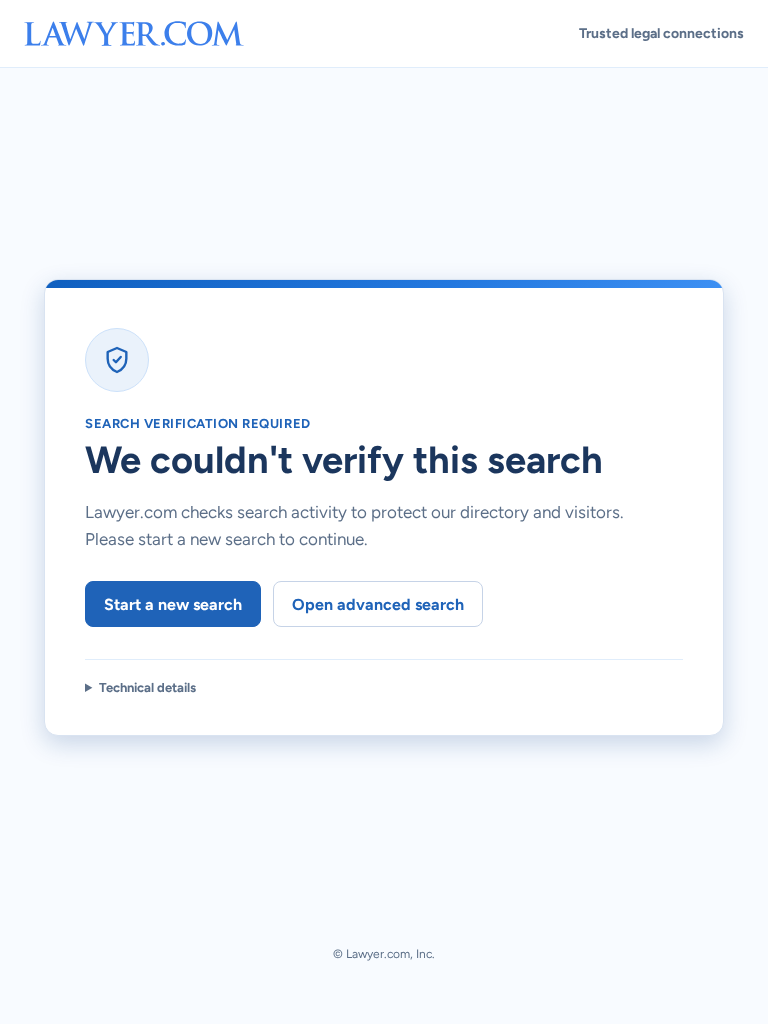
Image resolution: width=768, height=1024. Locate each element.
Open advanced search (378, 604)
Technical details (147, 687)
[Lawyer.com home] (134, 33)
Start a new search (173, 604)
